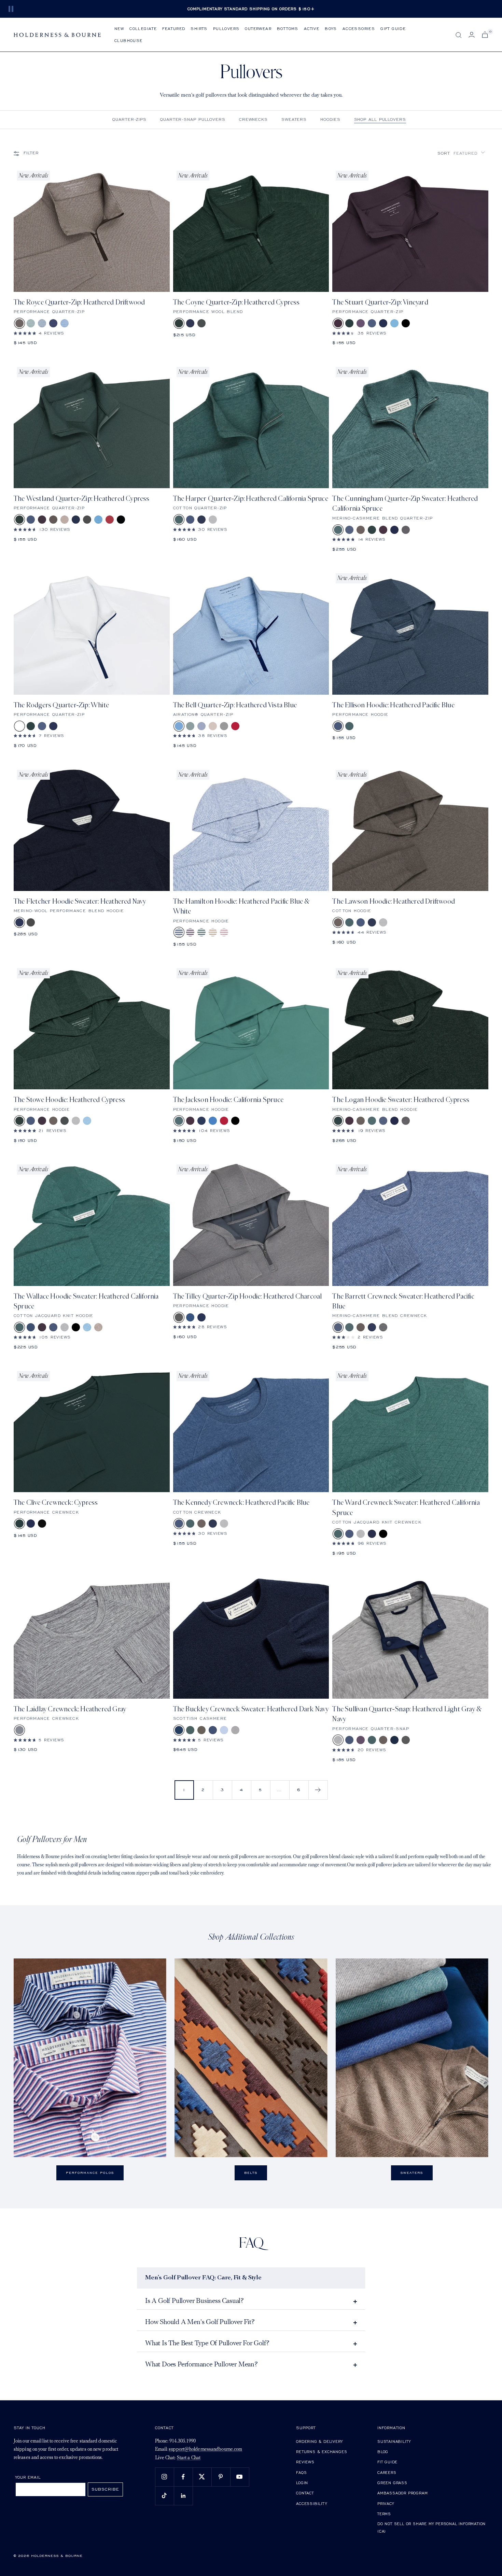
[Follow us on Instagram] (164, 2477)
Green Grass (392, 2483)
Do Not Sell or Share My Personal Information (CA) (431, 2527)
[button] (461, 153)
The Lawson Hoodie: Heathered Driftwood (394, 901)
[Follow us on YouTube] (240, 2477)
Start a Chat (189, 2458)
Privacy (386, 2503)
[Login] (472, 35)
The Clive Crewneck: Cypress (56, 1503)
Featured (174, 29)
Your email (28, 2477)
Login (302, 2483)
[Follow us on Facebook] (183, 2477)
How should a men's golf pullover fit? (200, 2322)
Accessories (359, 29)
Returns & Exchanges (322, 2452)
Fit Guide (387, 2462)
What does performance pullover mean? (201, 2365)
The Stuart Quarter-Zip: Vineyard (380, 302)
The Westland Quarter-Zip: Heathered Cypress (82, 499)
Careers (387, 2472)
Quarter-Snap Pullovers (193, 119)
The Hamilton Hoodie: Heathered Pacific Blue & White (241, 906)
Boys (331, 29)
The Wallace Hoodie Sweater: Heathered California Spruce (86, 1301)
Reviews (305, 2462)
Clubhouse (129, 40)
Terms (384, 2514)
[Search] (459, 35)
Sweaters (294, 119)
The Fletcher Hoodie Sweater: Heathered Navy (80, 901)
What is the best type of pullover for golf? (207, 2344)
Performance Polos (90, 2173)
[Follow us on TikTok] (164, 2496)
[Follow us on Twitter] (202, 2477)
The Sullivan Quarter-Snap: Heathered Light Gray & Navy (407, 1714)
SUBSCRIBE (105, 2489)
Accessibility (311, 2503)
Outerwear (258, 29)
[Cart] (485, 35)
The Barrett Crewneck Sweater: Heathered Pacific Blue (403, 1301)
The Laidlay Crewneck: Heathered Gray (70, 1709)
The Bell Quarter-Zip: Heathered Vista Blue (235, 705)
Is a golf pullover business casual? (194, 2301)
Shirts (199, 29)
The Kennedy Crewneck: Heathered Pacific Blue (241, 1503)
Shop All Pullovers (380, 119)
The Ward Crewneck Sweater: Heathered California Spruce (406, 1508)
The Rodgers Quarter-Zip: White (61, 705)
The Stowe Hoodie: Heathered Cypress (69, 1100)
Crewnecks (253, 119)
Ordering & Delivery (319, 2441)
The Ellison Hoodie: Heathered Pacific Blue (393, 705)
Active (312, 29)
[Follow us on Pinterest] (221, 2477)
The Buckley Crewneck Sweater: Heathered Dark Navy (251, 1709)
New (119, 29)
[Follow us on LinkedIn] (183, 2496)
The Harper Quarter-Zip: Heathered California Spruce (251, 499)
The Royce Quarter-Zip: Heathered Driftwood (79, 302)
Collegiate (143, 29)
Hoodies (330, 119)
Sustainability (394, 2441)
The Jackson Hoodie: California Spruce (228, 1100)
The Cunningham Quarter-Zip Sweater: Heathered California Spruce (405, 504)
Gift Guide (393, 29)
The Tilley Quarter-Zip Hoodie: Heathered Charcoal (248, 1296)
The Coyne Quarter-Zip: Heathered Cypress (236, 302)
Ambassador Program (402, 2493)
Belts (251, 2173)
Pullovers (226, 29)
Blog (383, 2452)
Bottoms (288, 29)
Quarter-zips (129, 119)
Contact (305, 2493)
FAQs (301, 2472)
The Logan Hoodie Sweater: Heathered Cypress (401, 1100)
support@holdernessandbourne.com (205, 2450)
